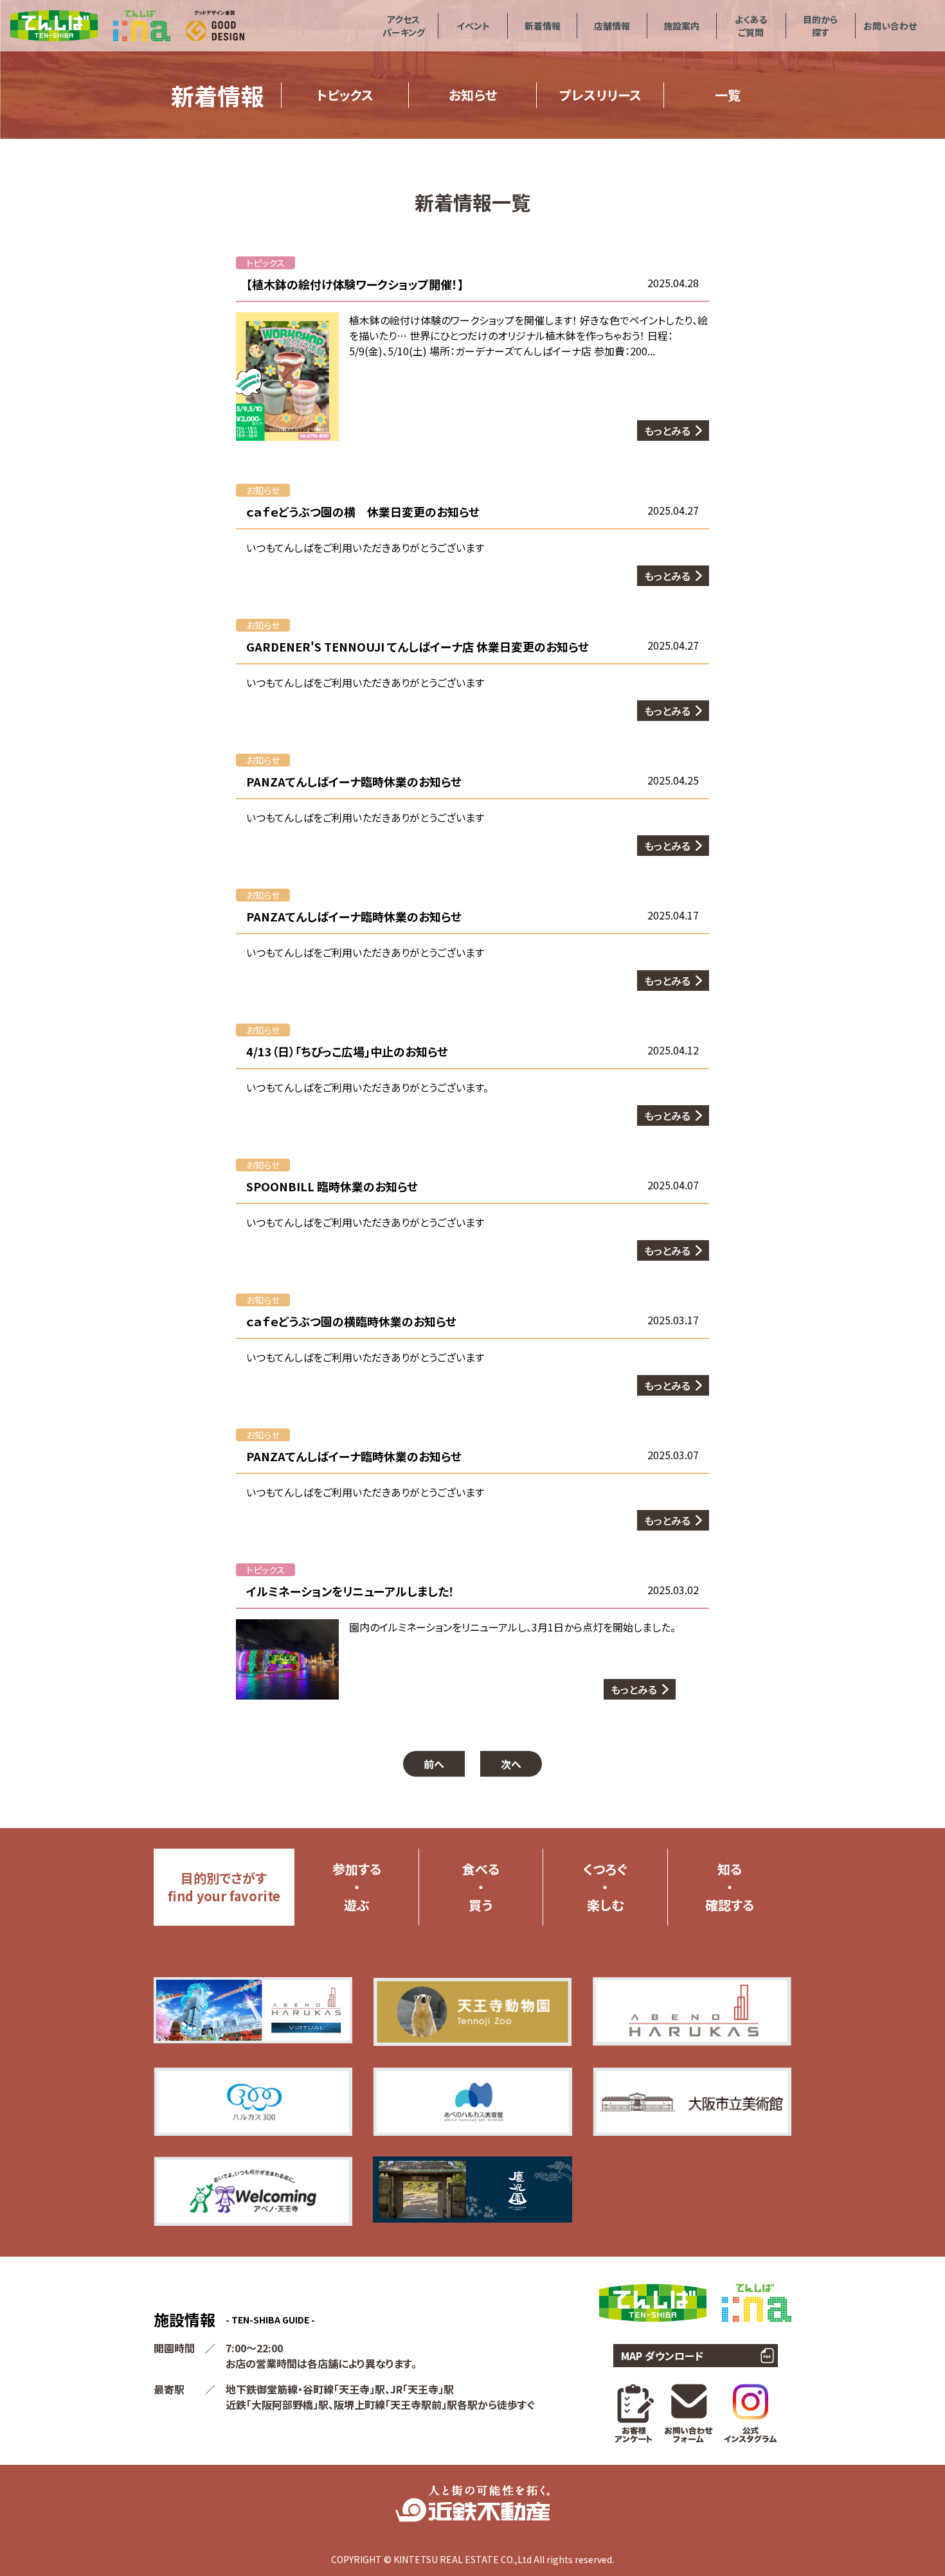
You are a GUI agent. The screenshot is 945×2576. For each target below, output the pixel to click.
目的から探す (820, 26)
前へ (434, 1764)
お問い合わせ (890, 26)
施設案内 (681, 26)
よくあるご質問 (751, 26)
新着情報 (543, 26)
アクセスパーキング (404, 26)
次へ (511, 1764)
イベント (473, 26)
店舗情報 (612, 26)
